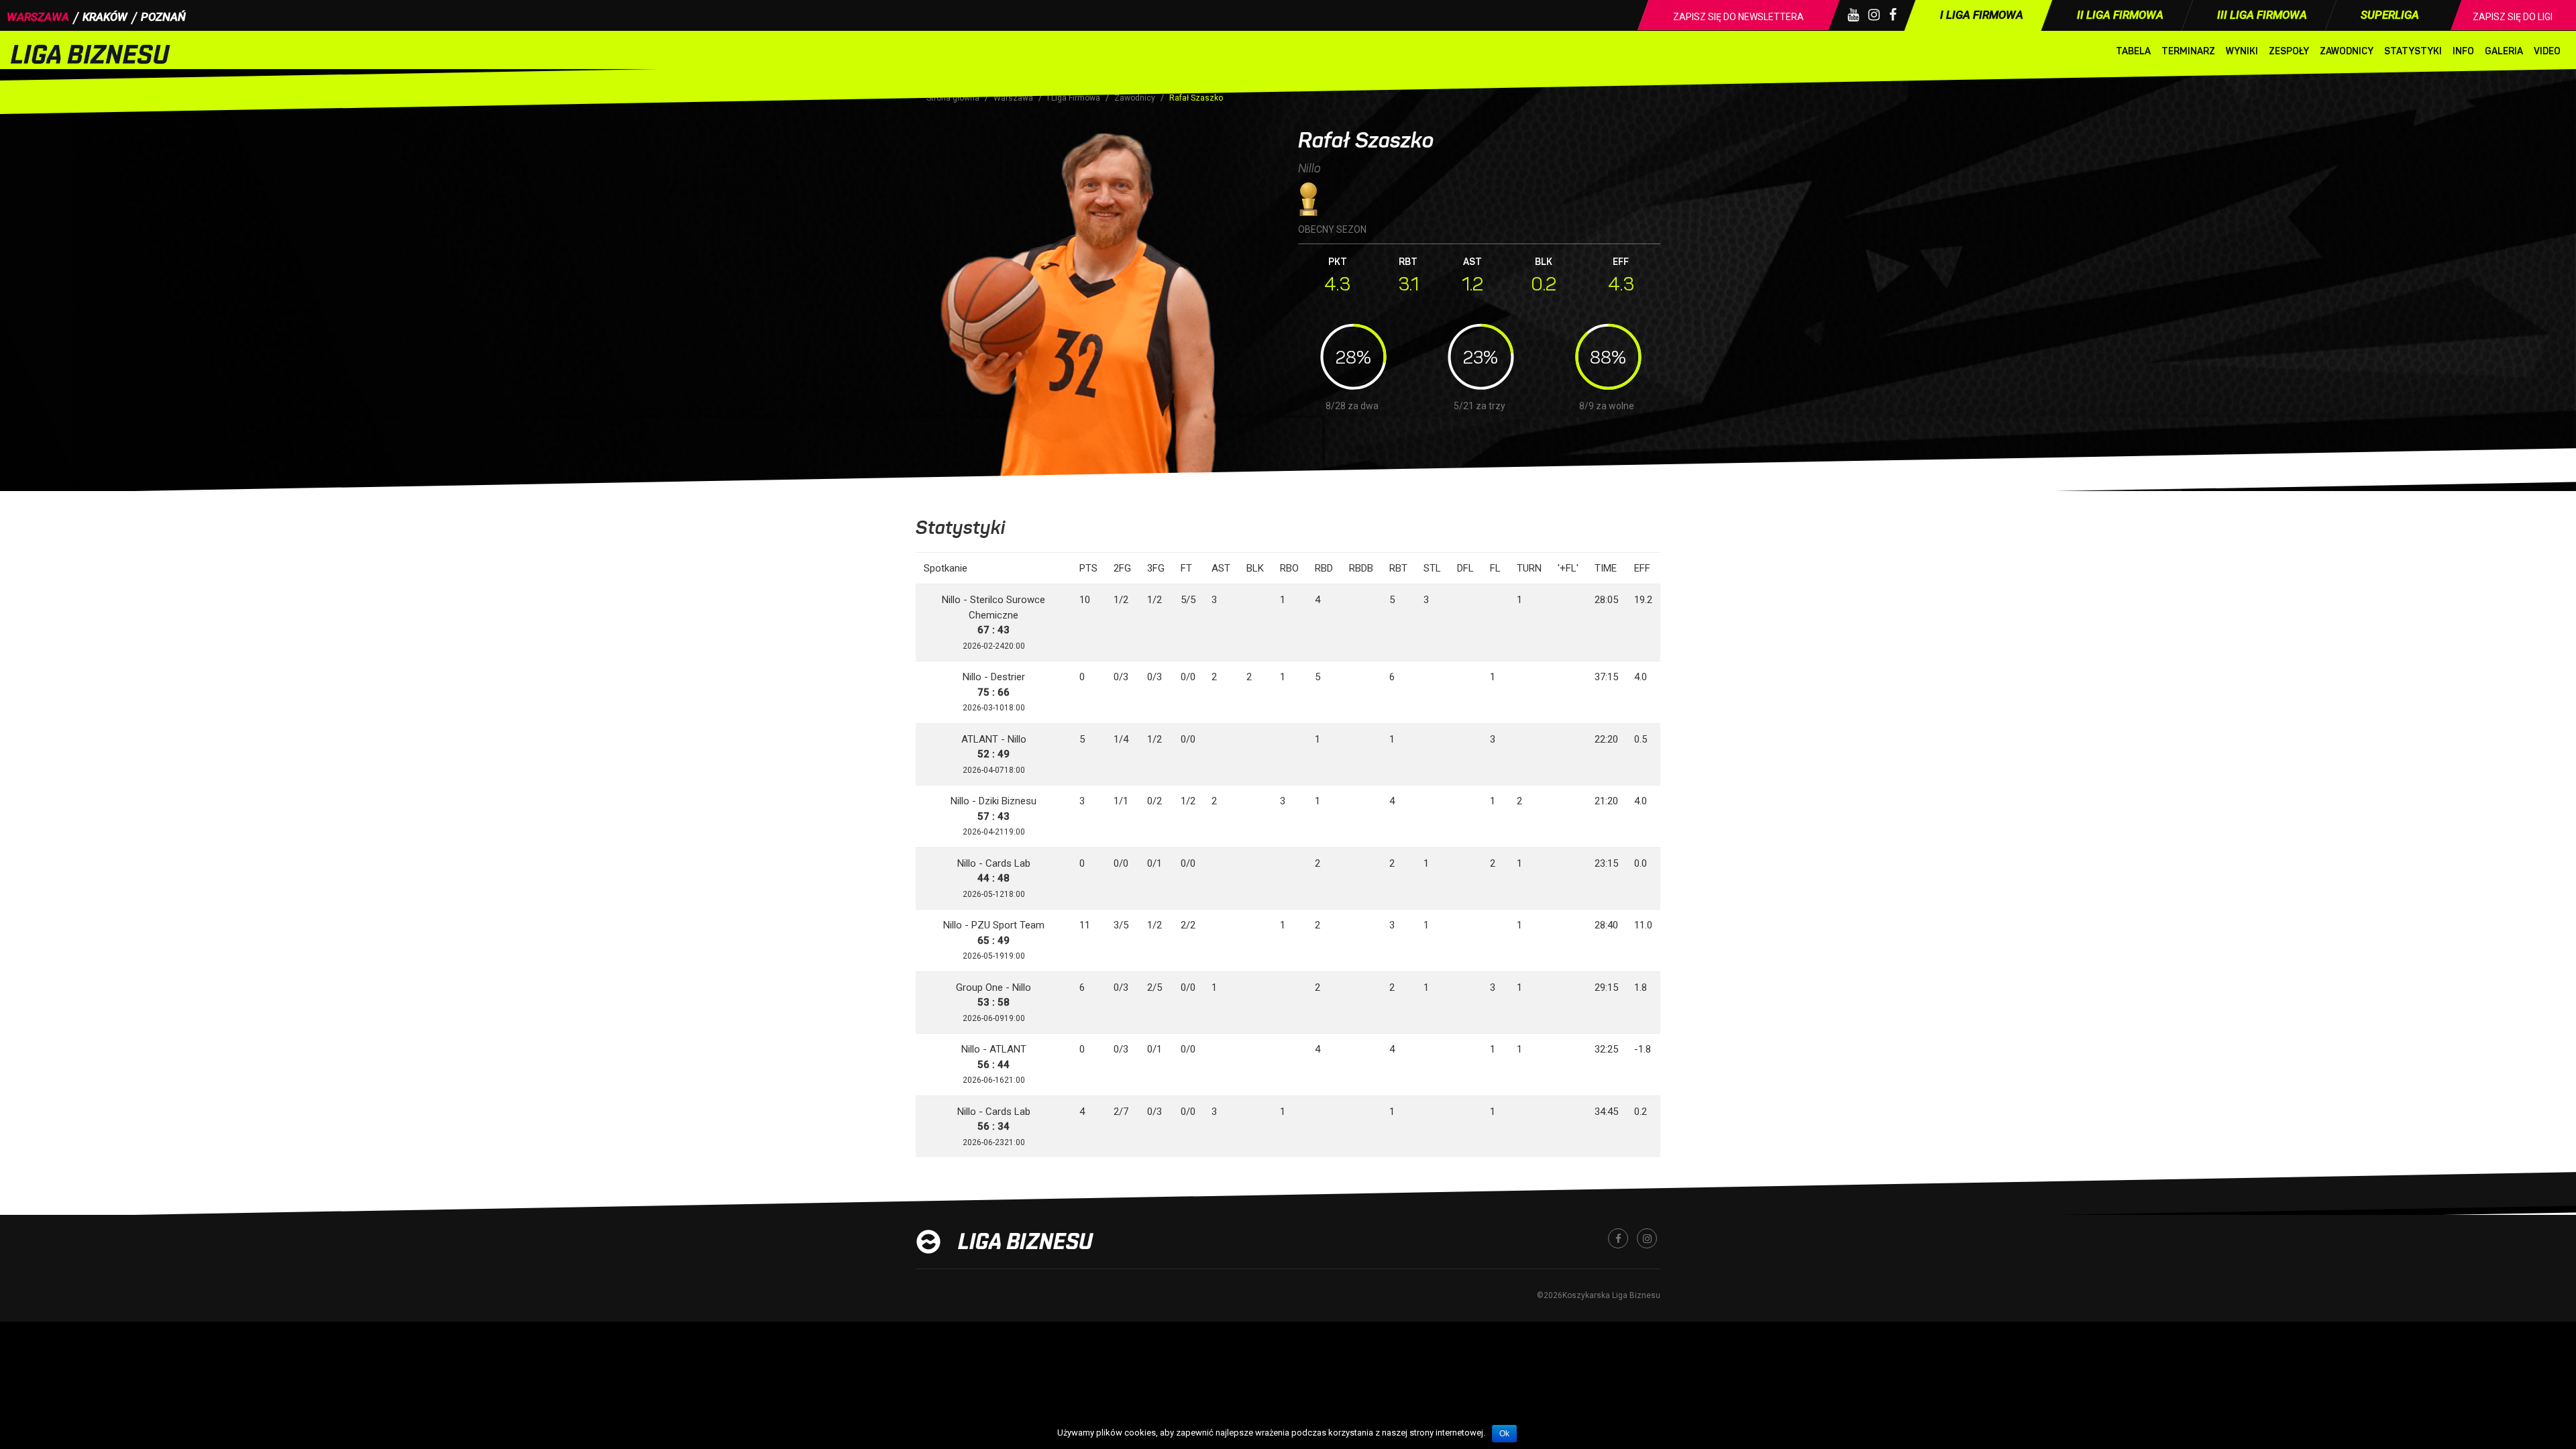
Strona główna (953, 98)
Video (2547, 51)
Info (2463, 51)
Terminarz (2188, 51)
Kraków (105, 17)
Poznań (163, 17)
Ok (1504, 1434)
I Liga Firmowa (1074, 98)
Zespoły (2289, 51)
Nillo (1309, 168)
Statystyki (2413, 51)
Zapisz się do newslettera (1738, 17)
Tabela (2133, 51)
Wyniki (2242, 51)
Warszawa (38, 17)
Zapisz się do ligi (2513, 17)
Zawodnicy (2347, 51)
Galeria (2504, 51)
